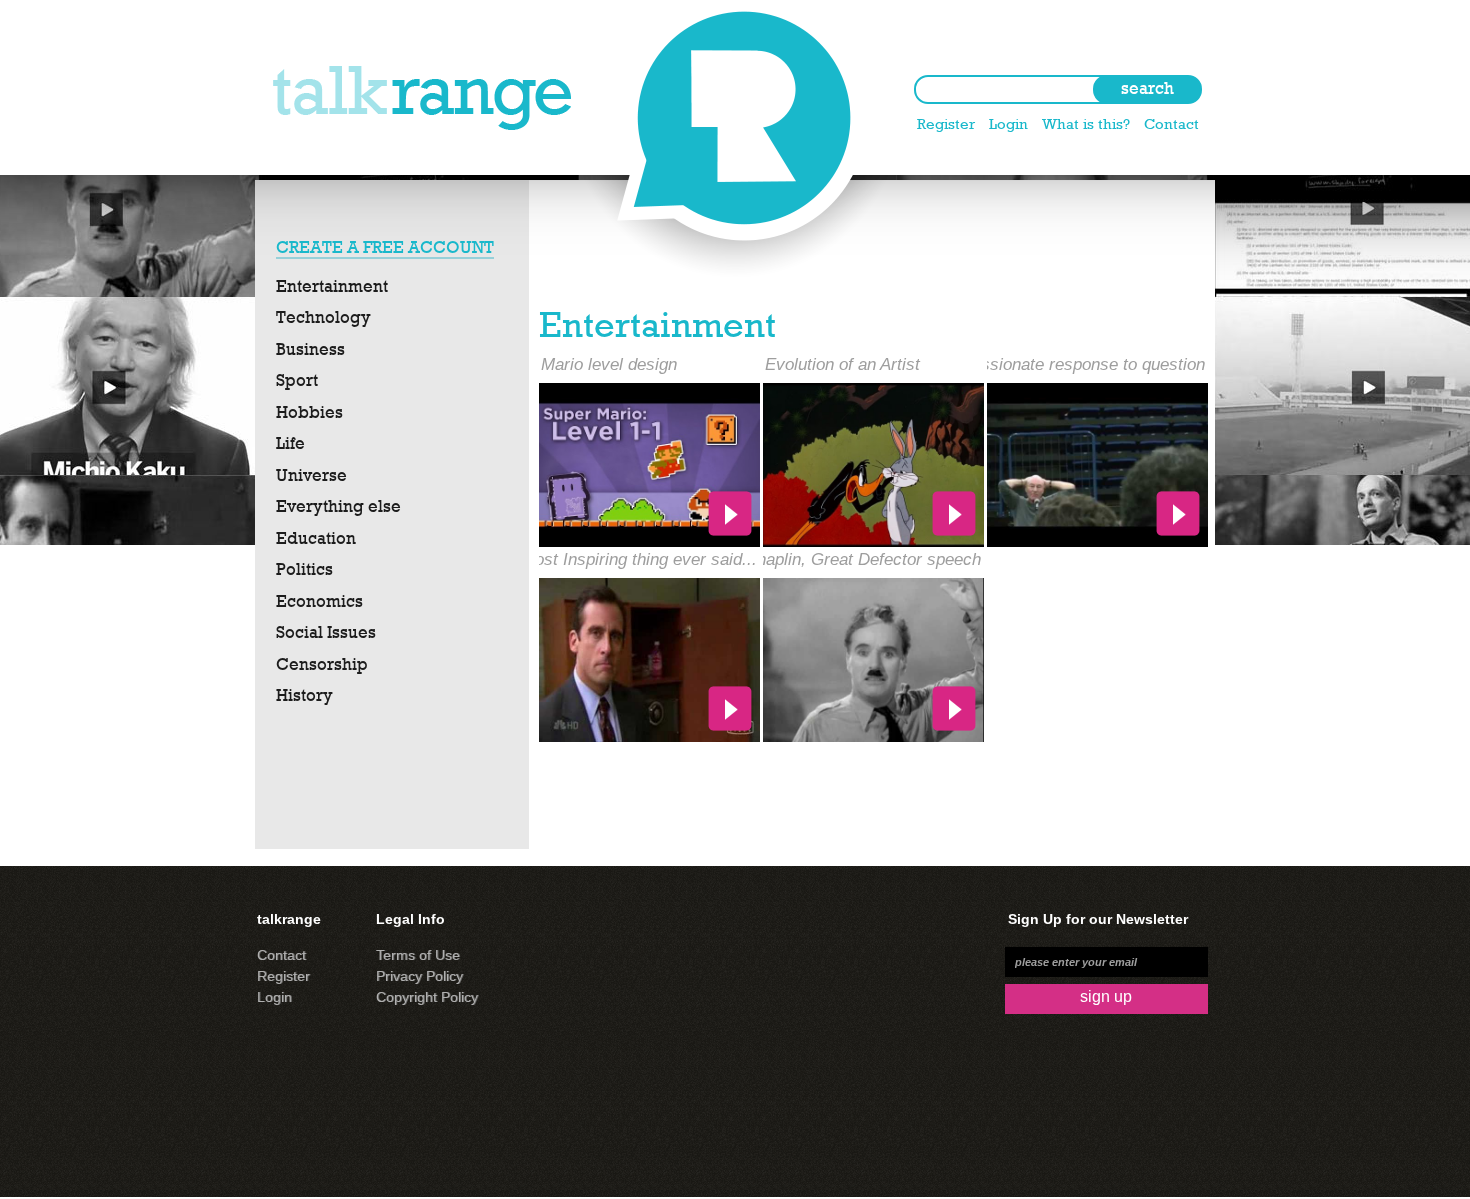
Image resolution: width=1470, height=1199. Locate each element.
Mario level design (609, 364)
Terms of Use (418, 955)
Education (316, 538)
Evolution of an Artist (842, 364)
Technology (323, 317)
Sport (297, 380)
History (304, 695)
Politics (304, 569)
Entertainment (332, 286)
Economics (319, 601)
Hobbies (309, 412)
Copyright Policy (427, 997)
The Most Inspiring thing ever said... (622, 559)
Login (1008, 123)
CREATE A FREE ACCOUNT (385, 247)
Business (310, 349)
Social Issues (326, 632)
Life (290, 443)
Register (946, 123)
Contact (1171, 123)
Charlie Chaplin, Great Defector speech (834, 559)
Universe (311, 475)
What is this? (1086, 123)
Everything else (338, 506)
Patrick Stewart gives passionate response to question (1001, 364)
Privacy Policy (419, 976)
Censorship (322, 664)
